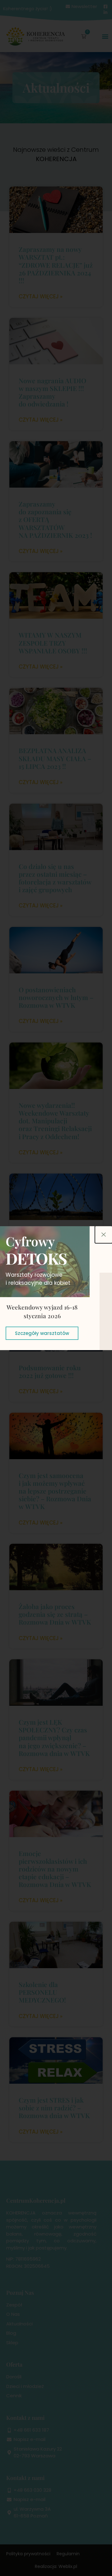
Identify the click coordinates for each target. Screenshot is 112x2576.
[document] (56, 1288)
